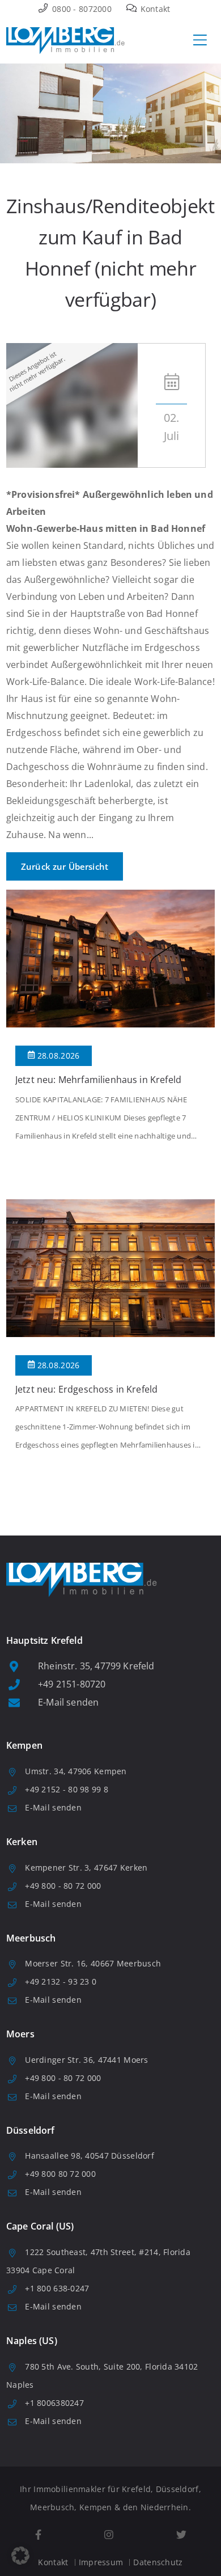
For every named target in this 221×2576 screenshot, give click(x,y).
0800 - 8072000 (81, 9)
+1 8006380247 (54, 2403)
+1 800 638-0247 (57, 2288)
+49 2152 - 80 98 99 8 (67, 1789)
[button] (20, 2556)
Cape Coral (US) (40, 2226)
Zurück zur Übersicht (65, 866)
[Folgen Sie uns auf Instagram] (109, 2535)
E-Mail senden (68, 1702)
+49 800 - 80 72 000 (63, 1886)
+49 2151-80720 (72, 1684)
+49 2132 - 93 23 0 (61, 1981)
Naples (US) (32, 2341)
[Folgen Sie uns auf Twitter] (181, 2535)
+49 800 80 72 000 (60, 2174)
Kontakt (154, 9)
